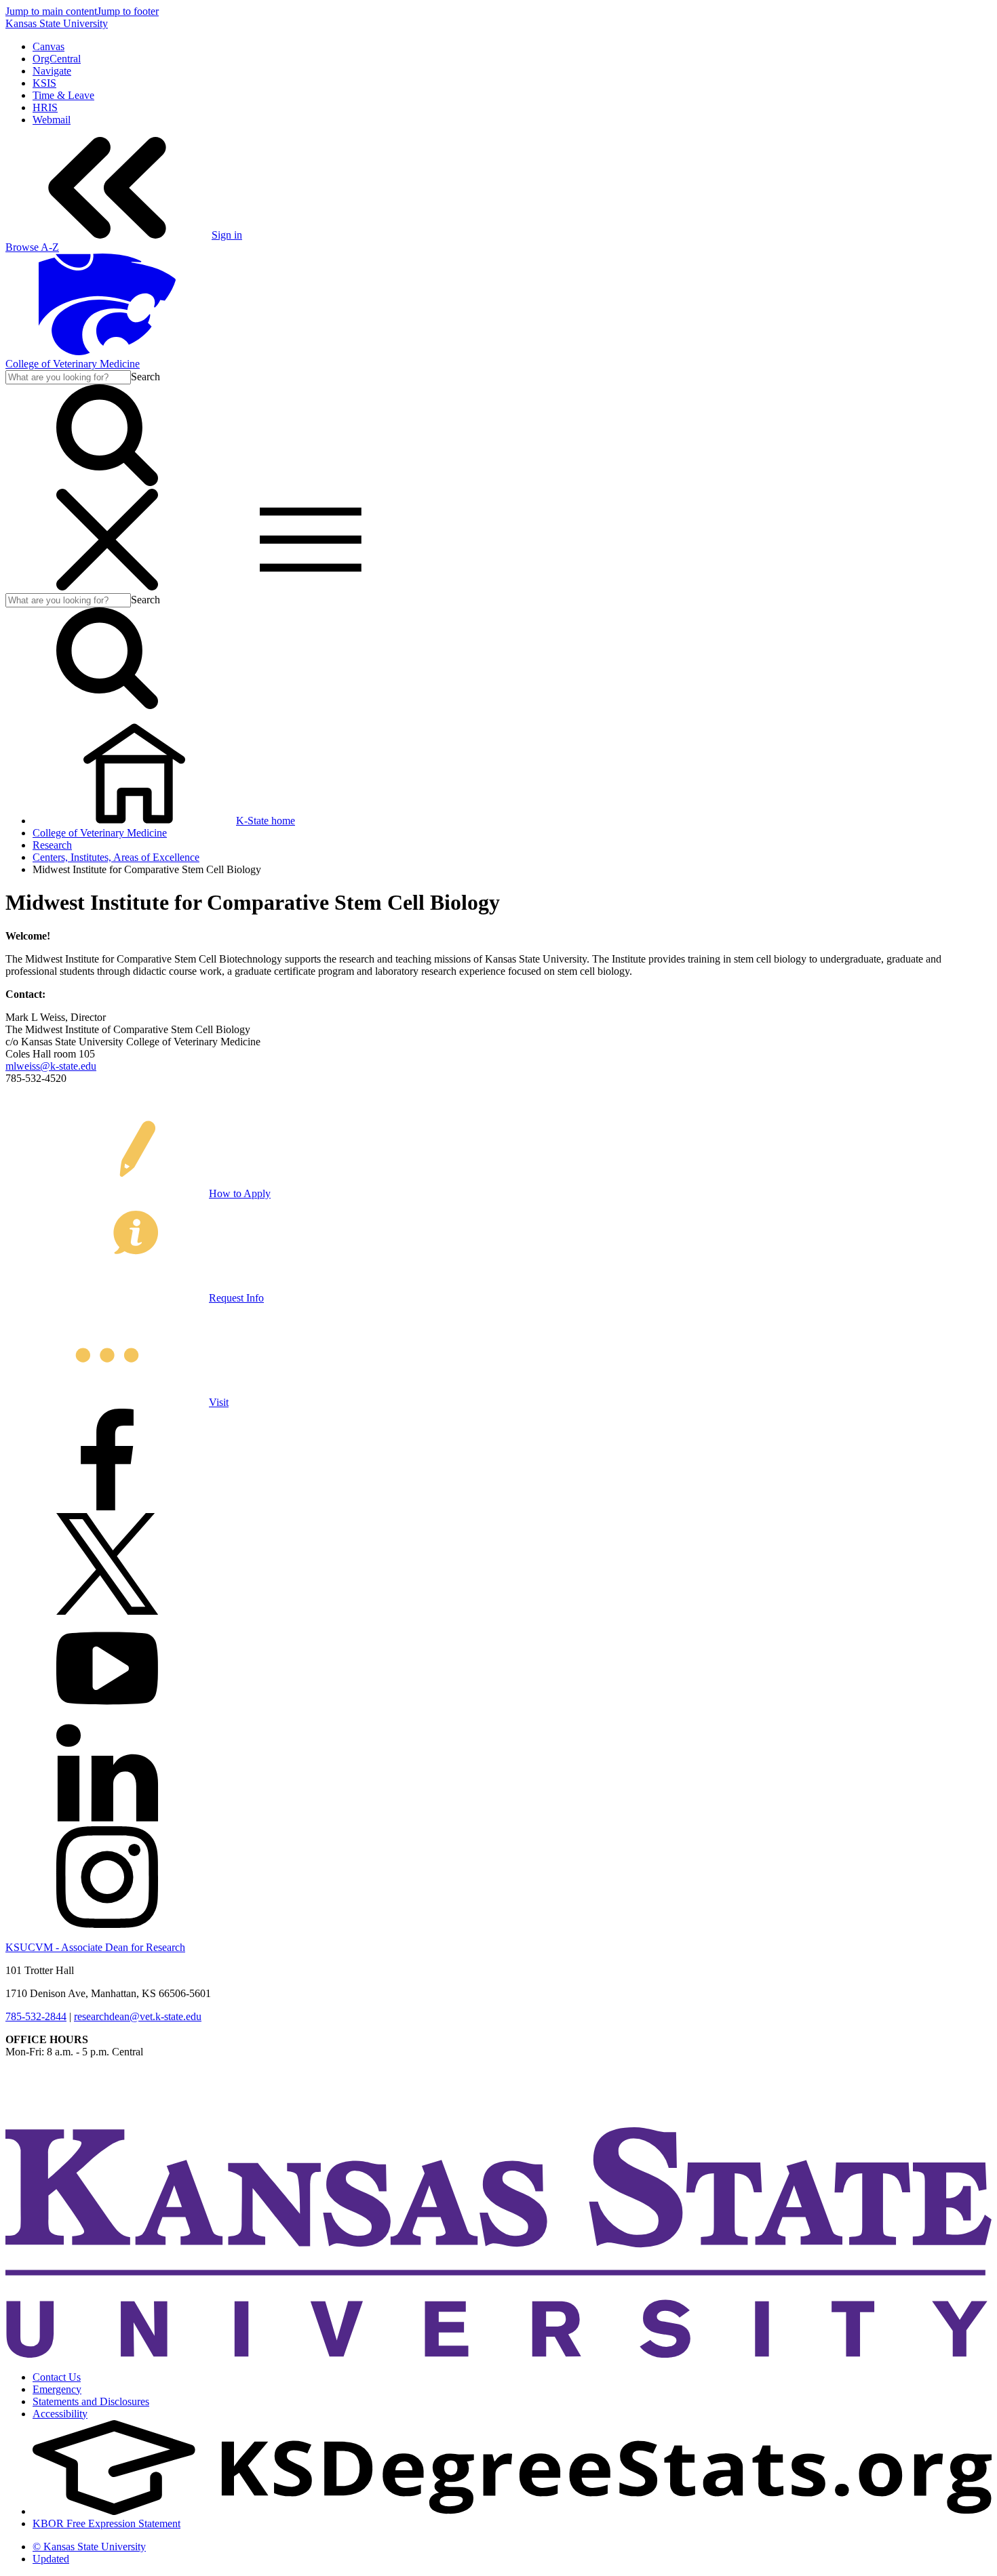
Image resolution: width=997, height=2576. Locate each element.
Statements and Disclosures (91, 2401)
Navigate (52, 71)
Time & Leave (63, 95)
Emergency (57, 2389)
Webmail (52, 120)
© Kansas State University (89, 2547)
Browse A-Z (32, 247)
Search (145, 377)
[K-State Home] (107, 351)
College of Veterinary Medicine (73, 364)
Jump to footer (128, 11)
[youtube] (107, 1715)
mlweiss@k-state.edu (51, 1066)
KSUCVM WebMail (50, 2110)
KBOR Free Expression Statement (106, 2523)
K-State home (266, 821)
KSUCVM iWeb (42, 2098)
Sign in (227, 235)
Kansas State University (57, 23)
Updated (51, 2559)
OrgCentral (57, 59)
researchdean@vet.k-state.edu (138, 2016)
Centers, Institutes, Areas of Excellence (116, 857)
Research (52, 845)
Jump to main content (51, 11)
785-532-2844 (36, 2016)
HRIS (45, 107)
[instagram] (107, 1924)
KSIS (44, 83)
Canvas (48, 46)
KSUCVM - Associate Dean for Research (95, 1947)
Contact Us (57, 2377)
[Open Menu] (209, 587)
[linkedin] (107, 1820)
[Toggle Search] (107, 482)
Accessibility (60, 2414)
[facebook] (107, 1507)
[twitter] (107, 1611)
